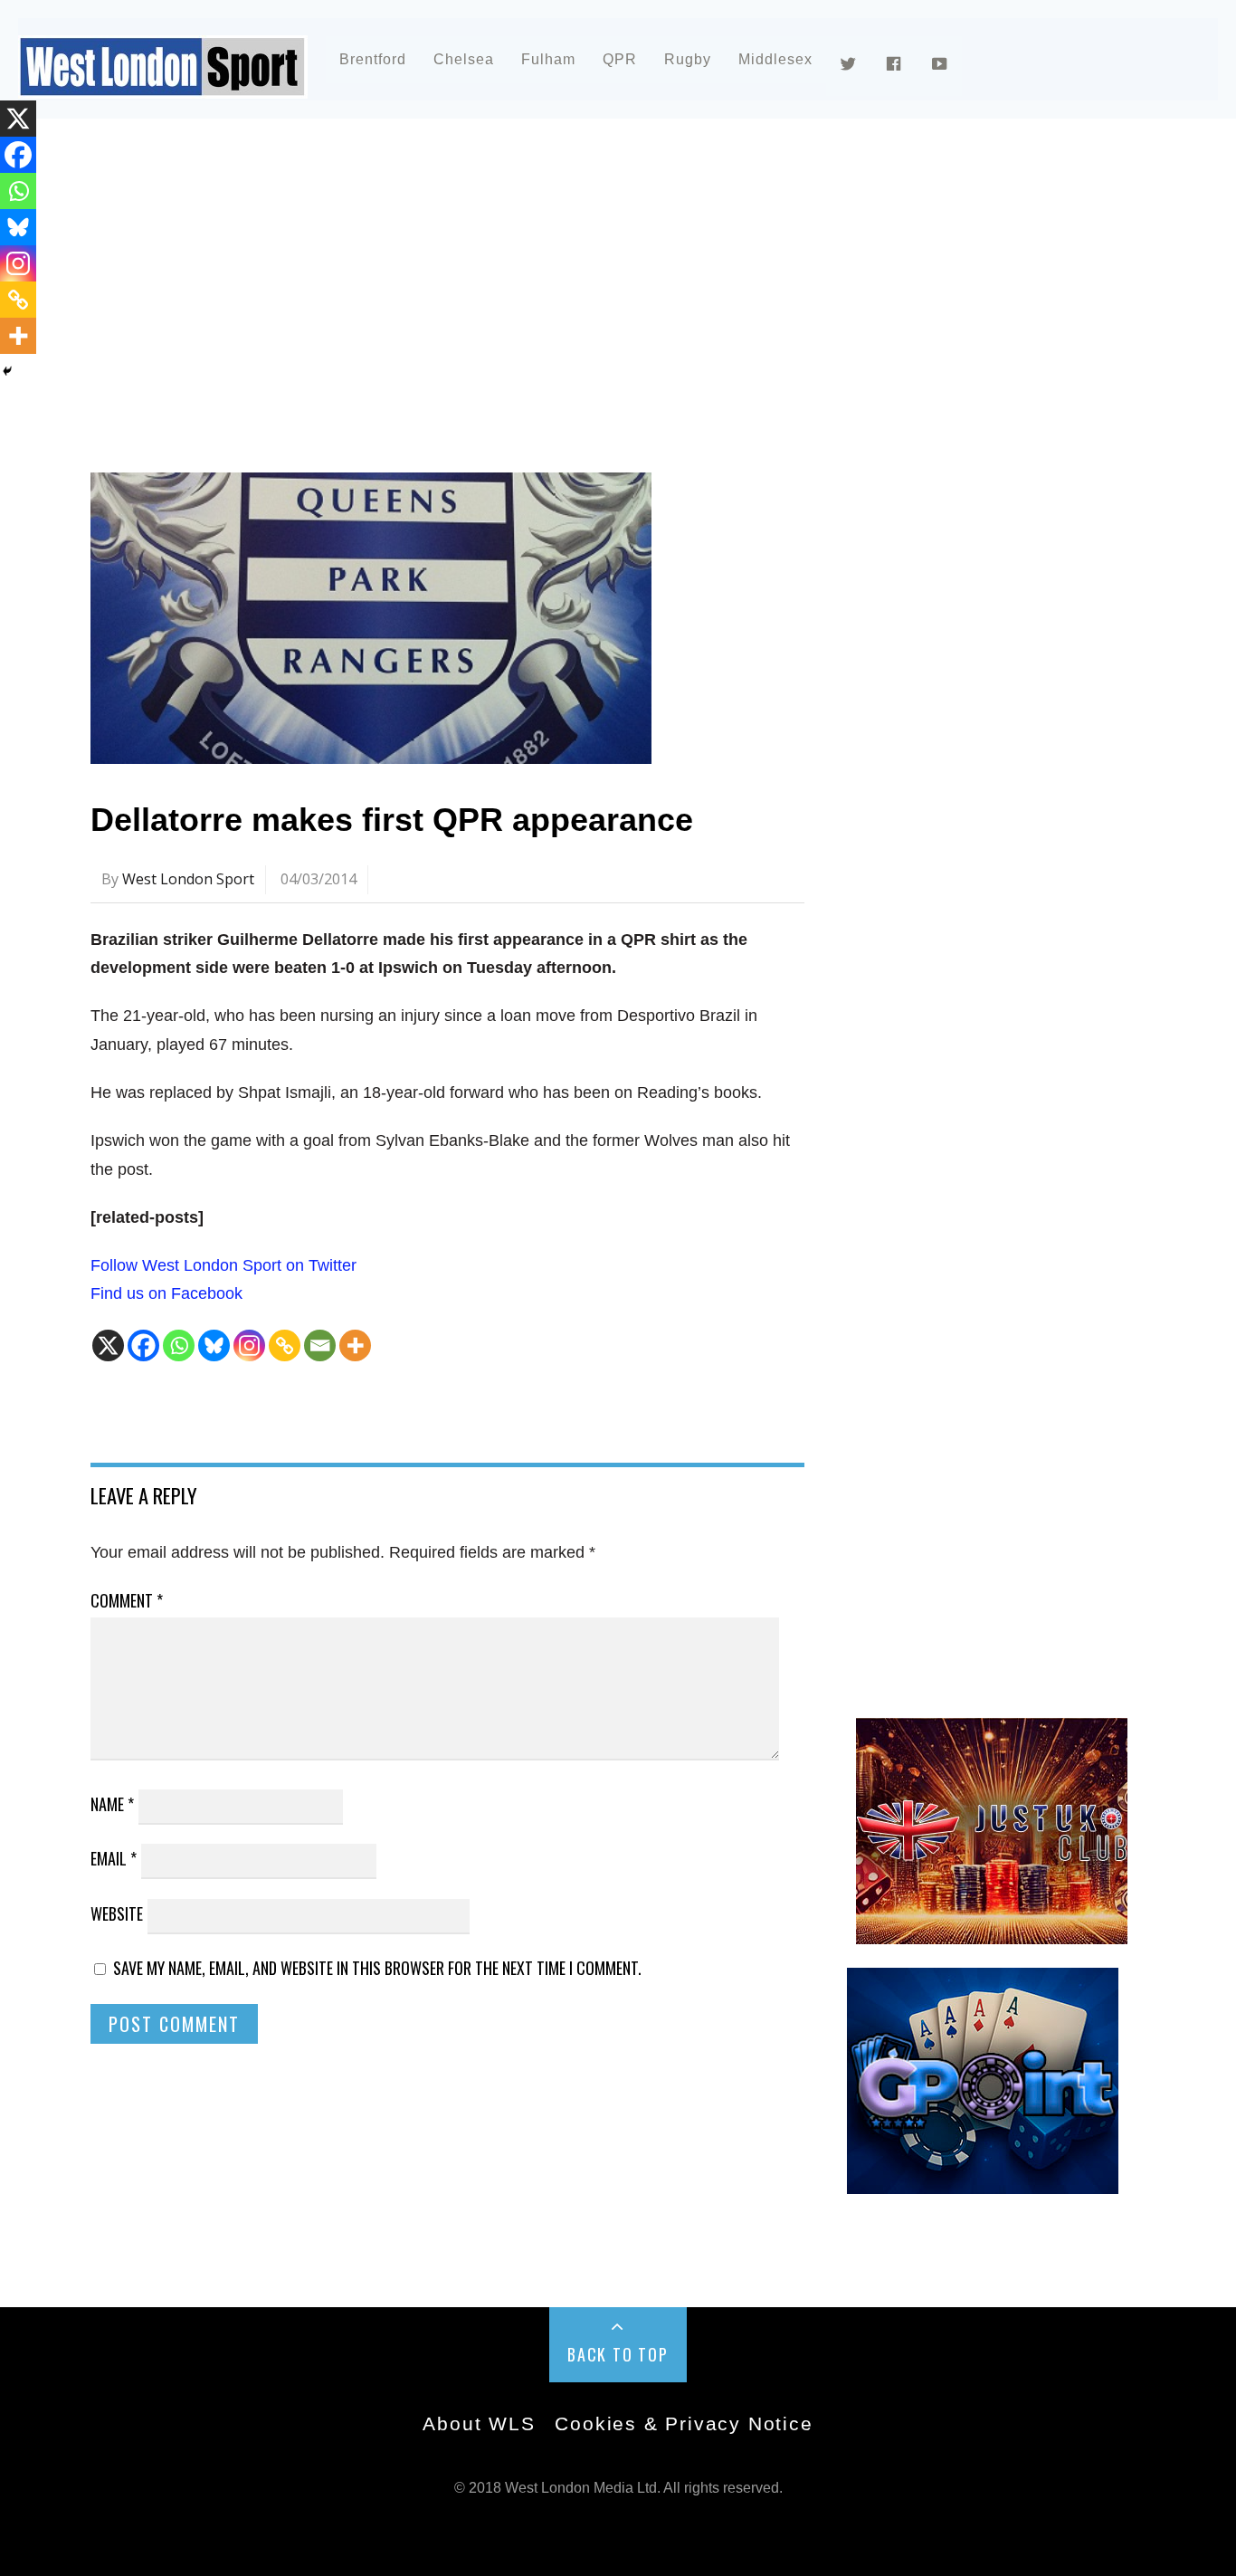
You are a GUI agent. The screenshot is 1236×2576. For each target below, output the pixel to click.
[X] (108, 1345)
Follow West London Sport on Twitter (223, 1265)
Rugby (688, 59)
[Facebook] (143, 1345)
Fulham (548, 59)
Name (112, 1804)
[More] (355, 1345)
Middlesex (775, 59)
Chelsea (464, 59)
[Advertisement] (618, 293)
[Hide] (7, 371)
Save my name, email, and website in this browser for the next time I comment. (377, 1968)
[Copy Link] (285, 1345)
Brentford (373, 59)
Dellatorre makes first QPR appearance (392, 820)
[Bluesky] (214, 1345)
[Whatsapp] (179, 1345)
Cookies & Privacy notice (684, 2423)
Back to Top (618, 2354)
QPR (620, 59)
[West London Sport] (163, 84)
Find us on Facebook (166, 1293)
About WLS (479, 2423)
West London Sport (188, 879)
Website (117, 1913)
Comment (127, 1600)
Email (114, 1858)
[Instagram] (249, 1345)
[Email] (320, 1345)
